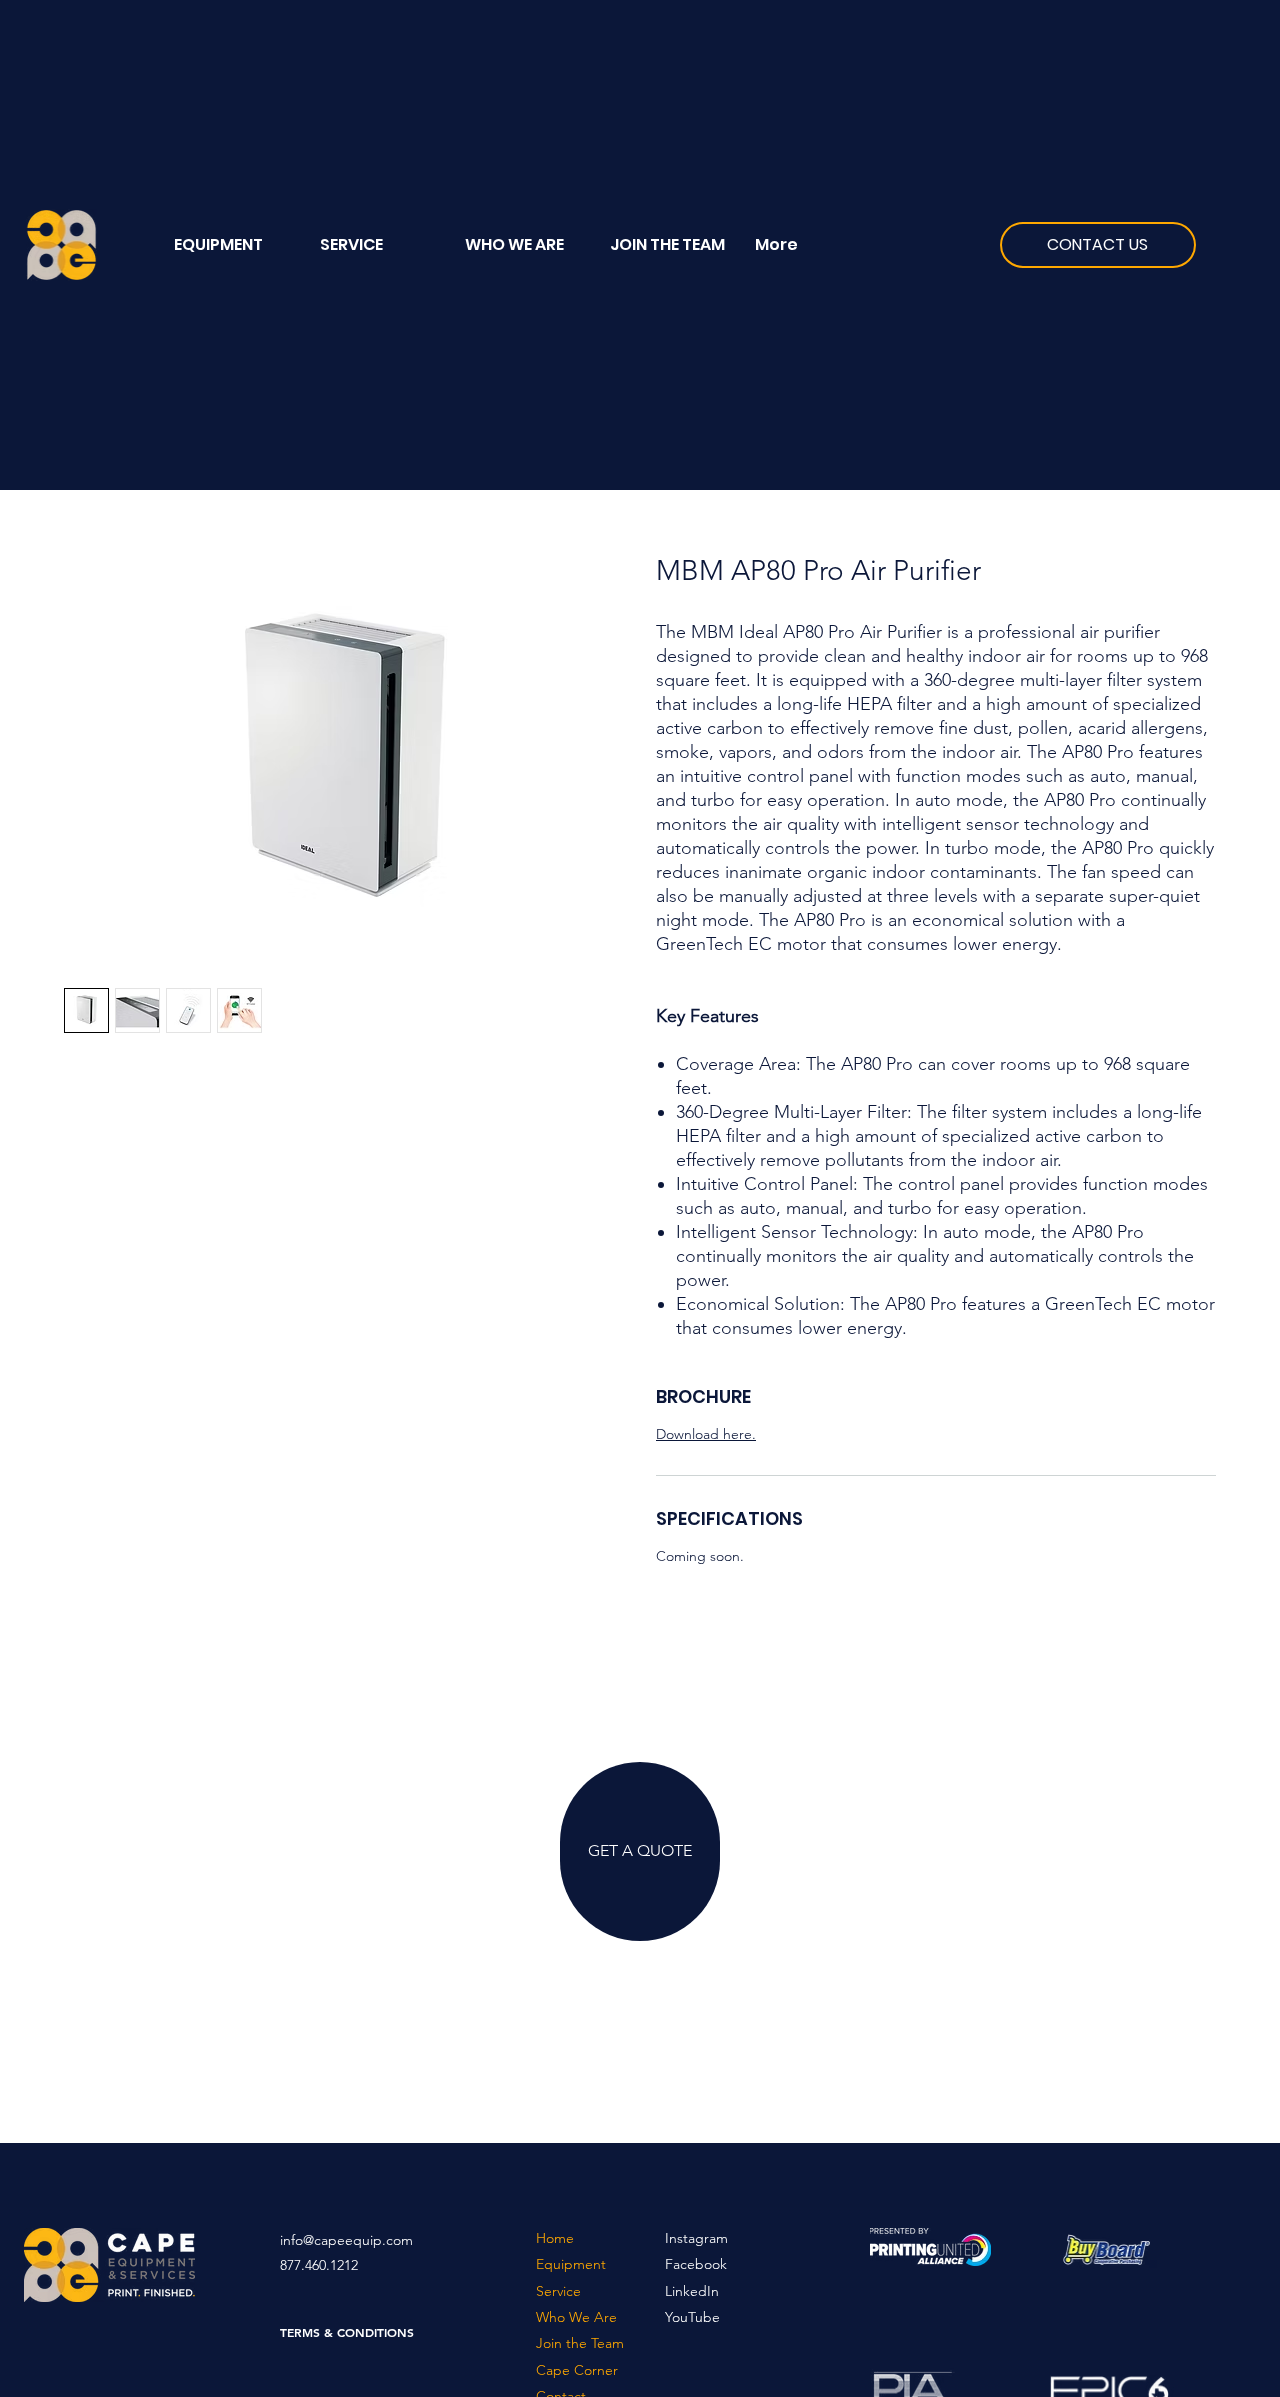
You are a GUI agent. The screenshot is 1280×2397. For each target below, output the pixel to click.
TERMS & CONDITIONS (347, 2332)
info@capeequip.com (346, 2240)
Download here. (706, 1434)
